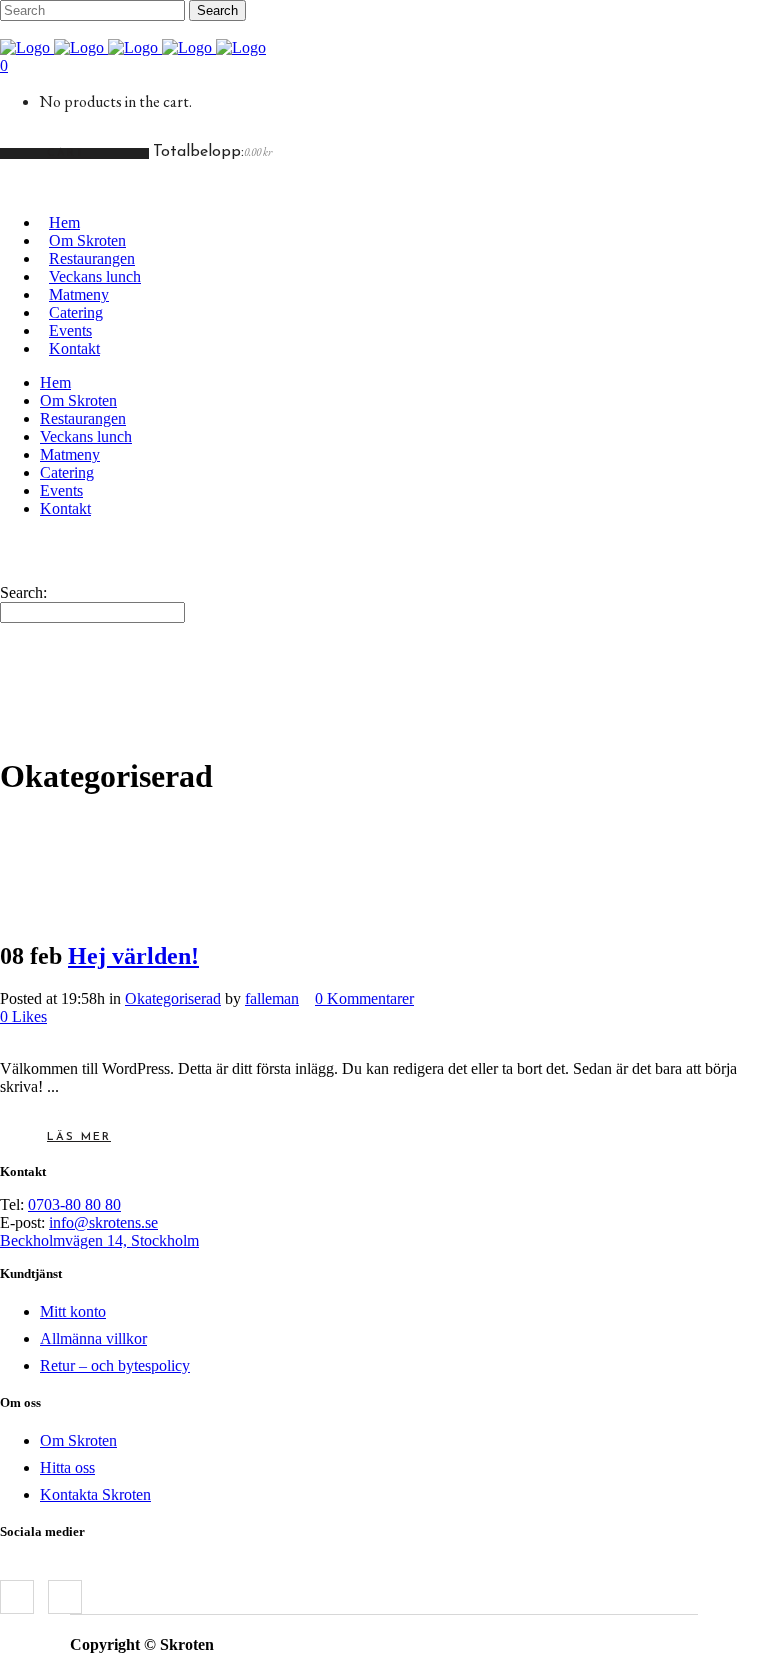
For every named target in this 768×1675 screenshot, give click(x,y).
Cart (69, 153)
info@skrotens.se (103, 1222)
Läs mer (79, 1137)
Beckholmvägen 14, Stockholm (99, 1240)
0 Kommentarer (364, 998)
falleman (272, 998)
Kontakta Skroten (95, 1494)
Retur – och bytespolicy (115, 1365)
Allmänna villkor (93, 1338)
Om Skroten (78, 1440)
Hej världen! (133, 956)
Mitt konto (73, 1311)
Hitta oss (67, 1467)
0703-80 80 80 (74, 1204)
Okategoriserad (173, 998)
